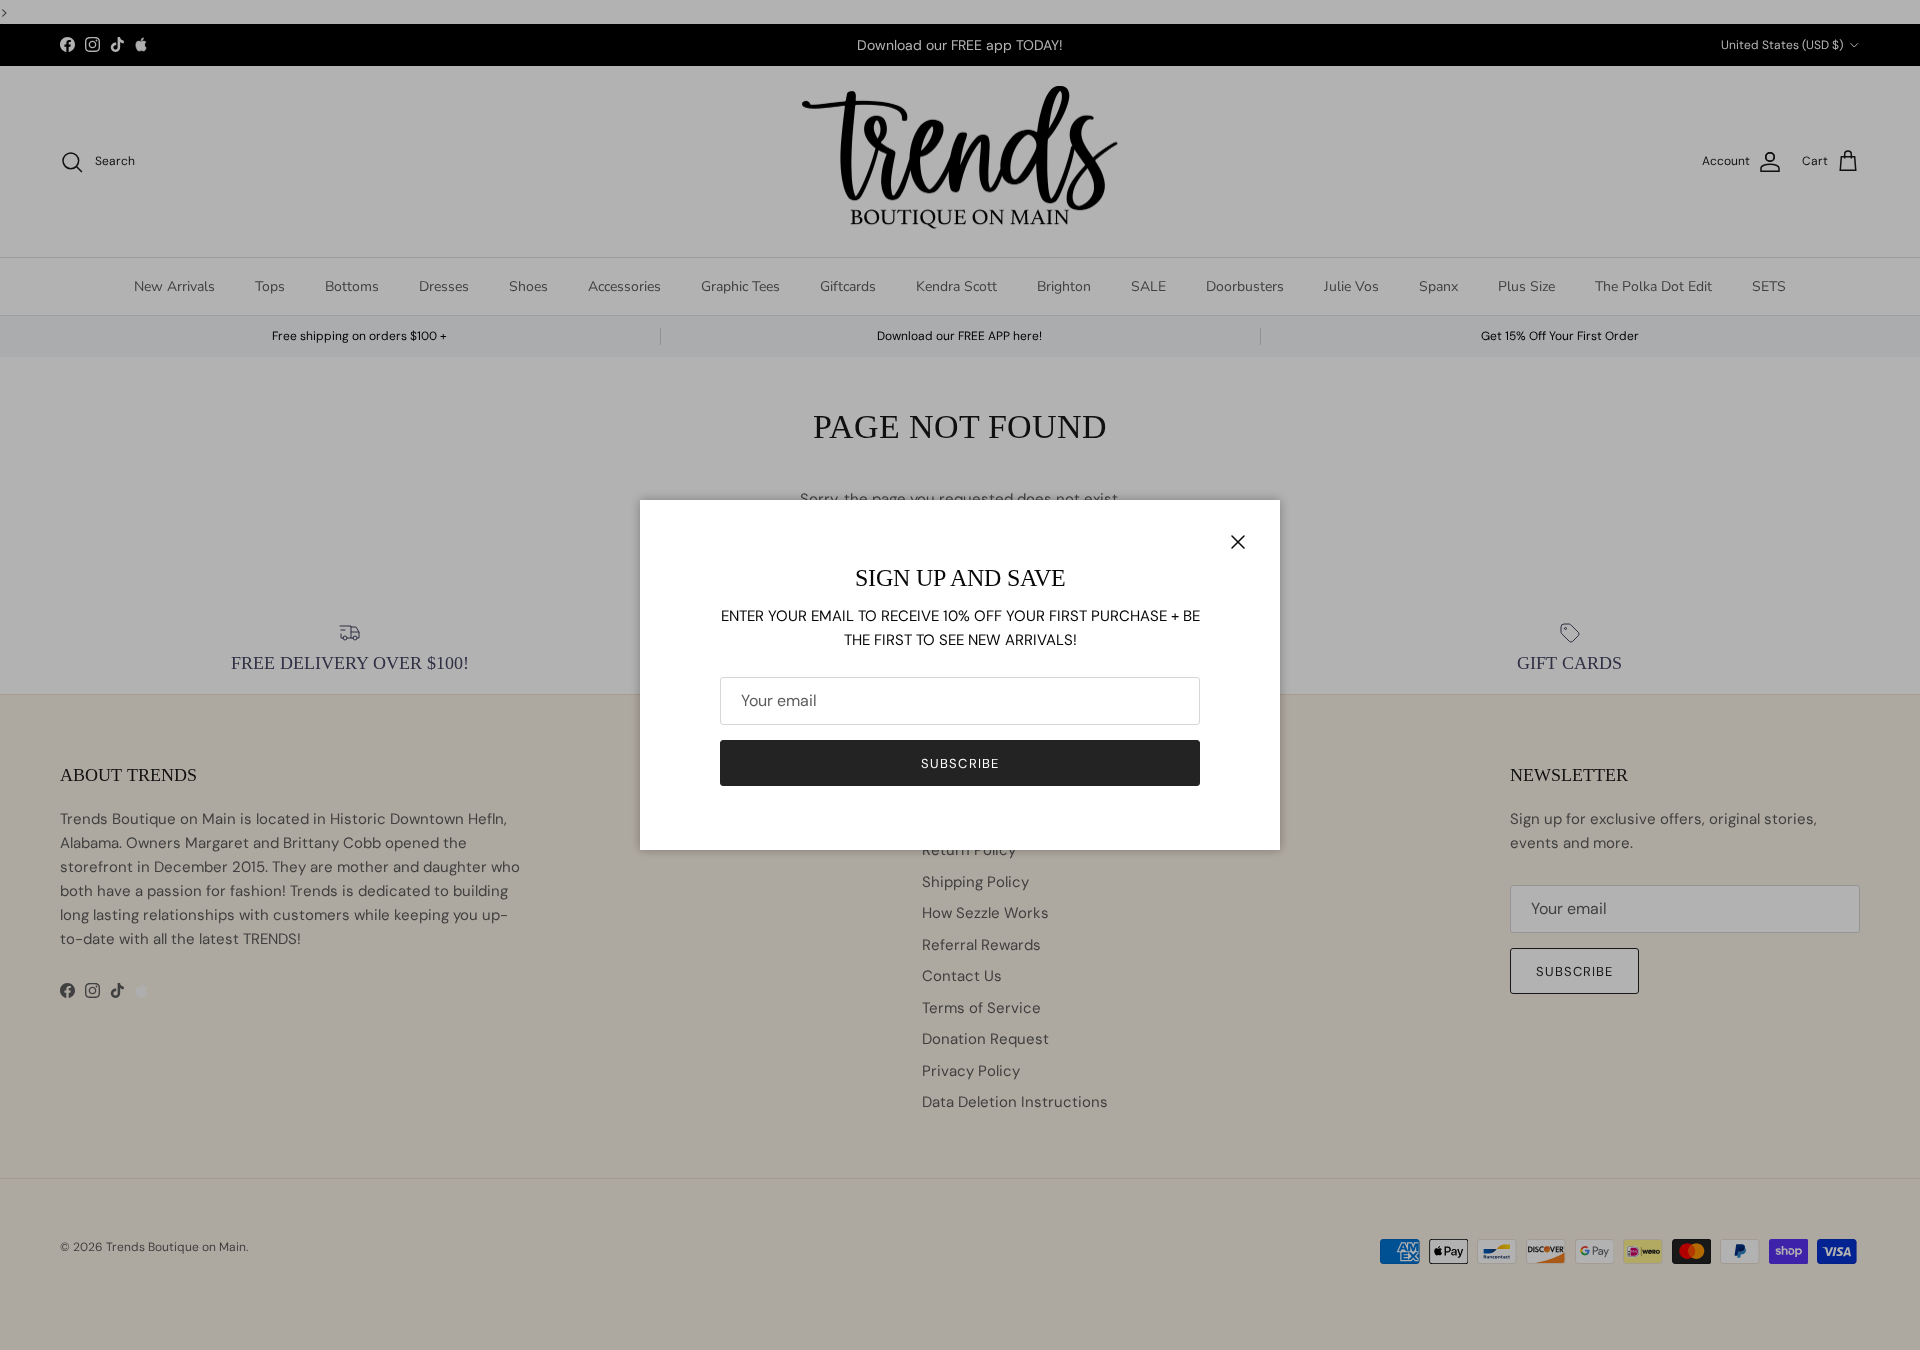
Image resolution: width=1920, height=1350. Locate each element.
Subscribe (959, 763)
